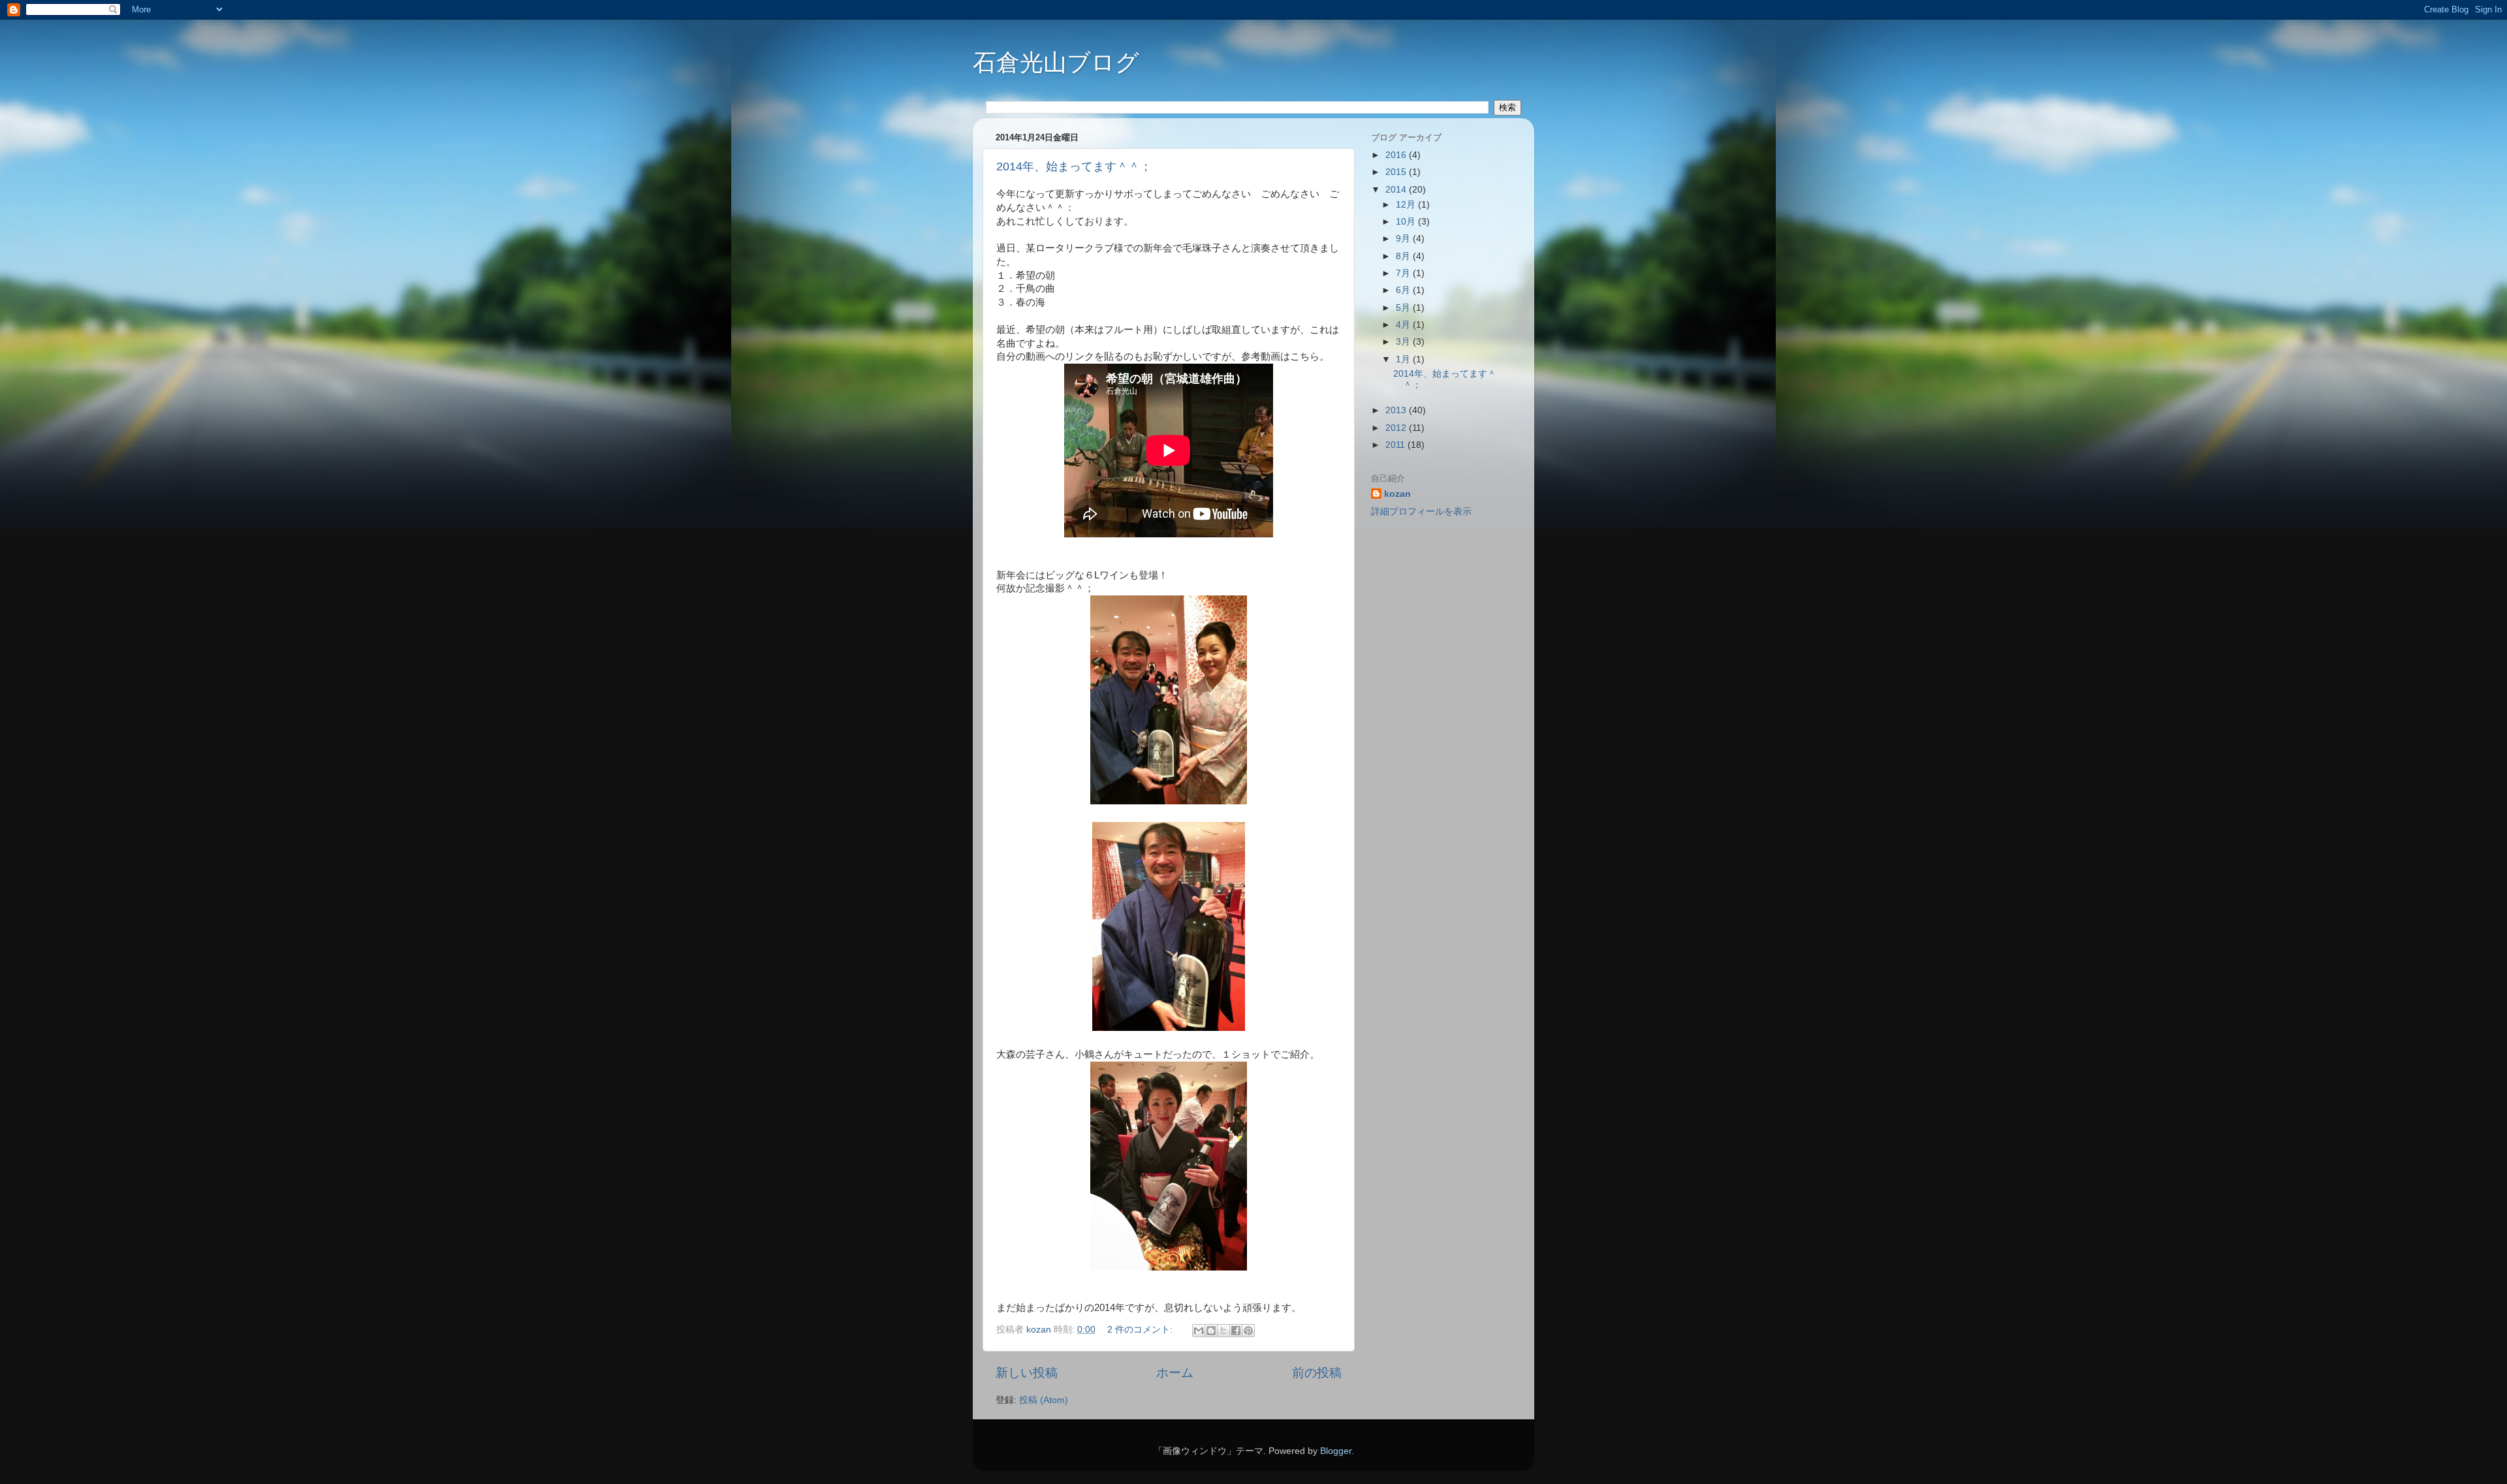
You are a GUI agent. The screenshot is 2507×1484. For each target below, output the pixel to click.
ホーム (1175, 1373)
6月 (1404, 290)
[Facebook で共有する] (1236, 1331)
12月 (1407, 205)
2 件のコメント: (1141, 1330)
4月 (1404, 325)
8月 (1404, 256)
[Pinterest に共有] (1248, 1331)
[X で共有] (1223, 1331)
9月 (1404, 239)
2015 (1397, 172)
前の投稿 (1317, 1373)
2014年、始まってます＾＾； (1074, 166)
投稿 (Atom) (1044, 1400)
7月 (1404, 273)
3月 (1404, 342)
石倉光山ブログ (1056, 62)
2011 (1396, 445)
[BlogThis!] (1211, 1331)
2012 (1397, 428)
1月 (1404, 359)
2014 (1397, 190)
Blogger (1336, 1451)
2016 (1397, 155)
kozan (1397, 494)
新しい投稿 (1027, 1373)
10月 (1407, 222)
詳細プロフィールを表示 (1421, 512)
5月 (1404, 308)
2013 (1397, 410)
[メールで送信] (1199, 1331)
